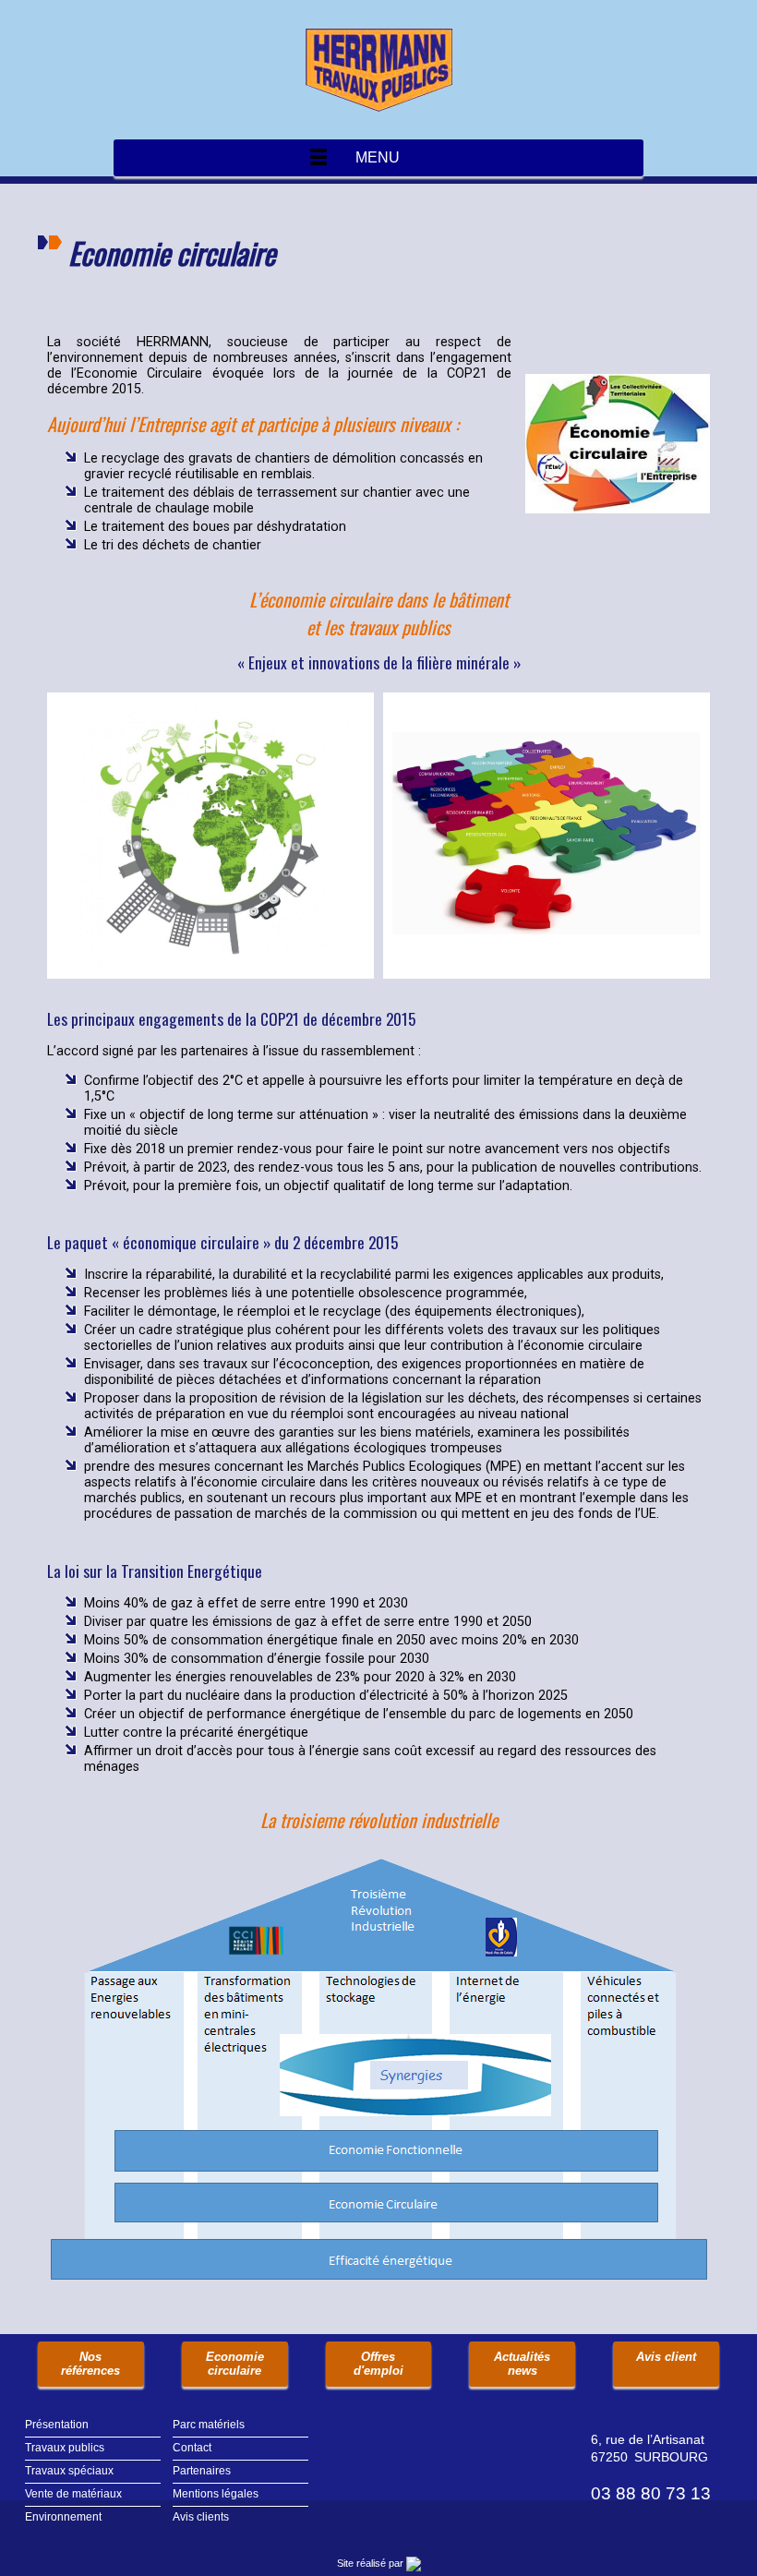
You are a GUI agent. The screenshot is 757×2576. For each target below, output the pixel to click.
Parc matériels (209, 2425)
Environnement (63, 2517)
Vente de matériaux (73, 2494)
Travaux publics (65, 2448)
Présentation (57, 2425)
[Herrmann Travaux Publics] (378, 70)
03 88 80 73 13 (651, 2493)
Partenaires (202, 2471)
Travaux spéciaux (69, 2471)
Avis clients (201, 2517)
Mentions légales (216, 2494)
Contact (192, 2448)
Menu (378, 157)
